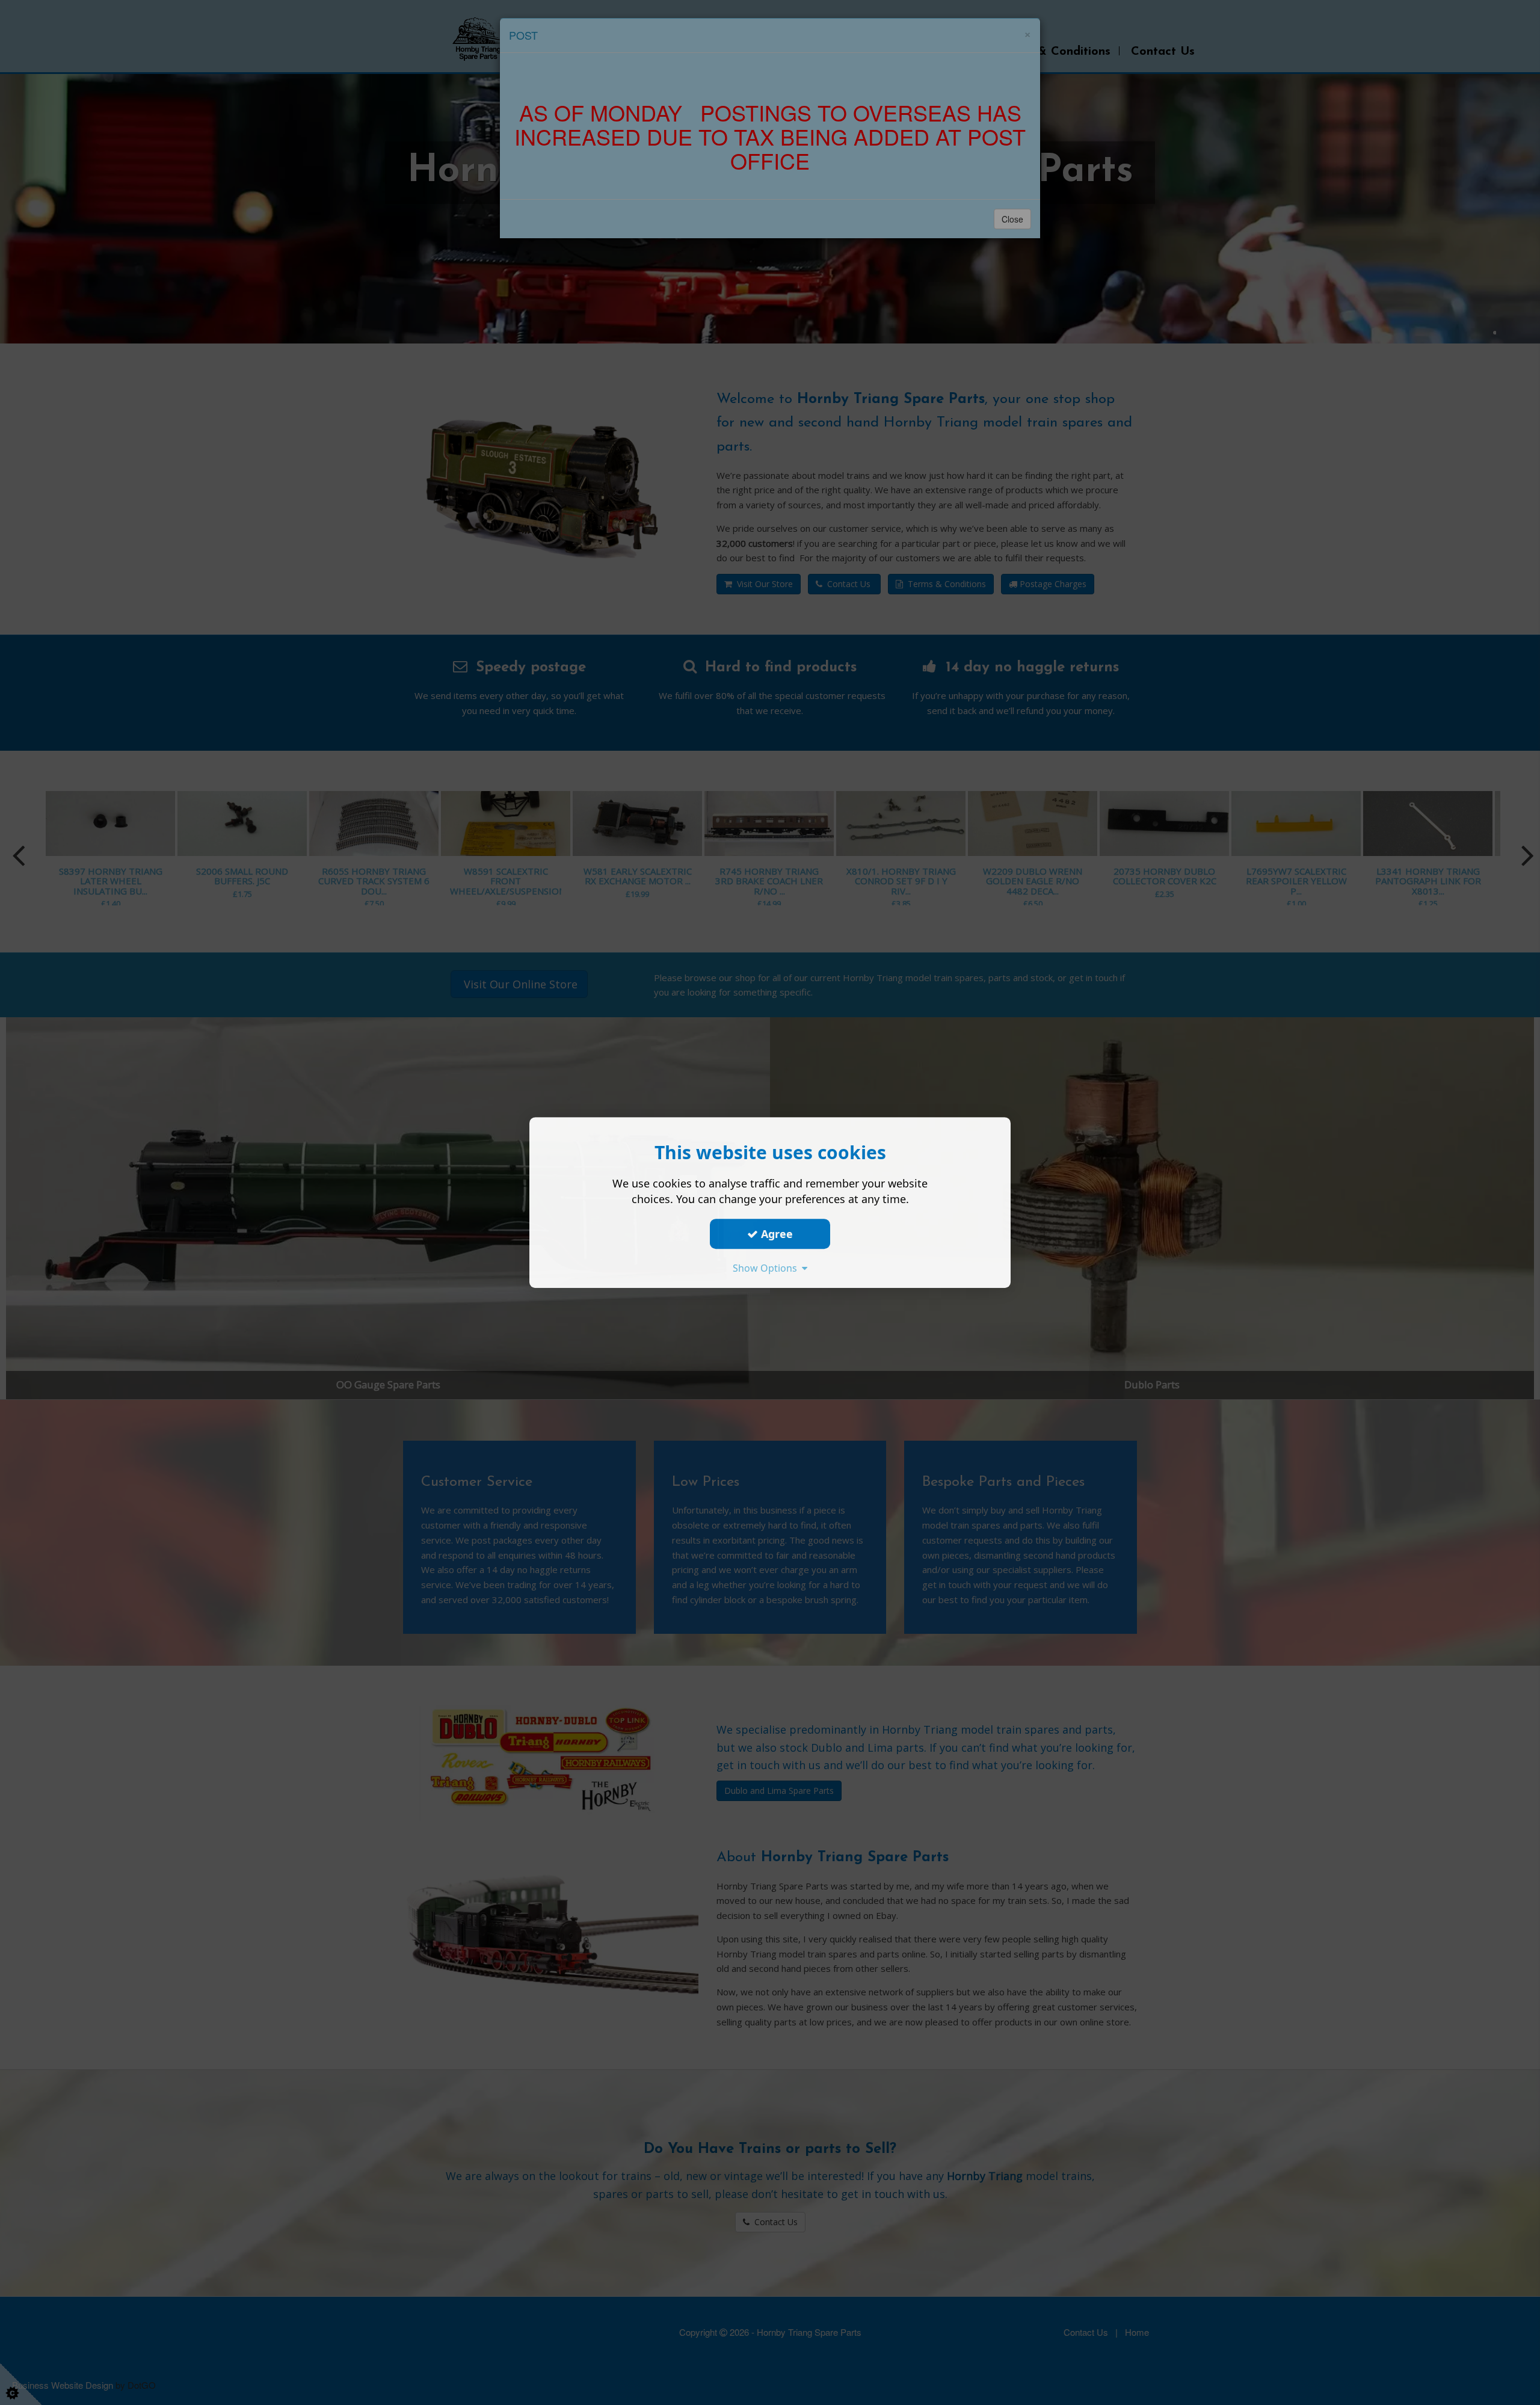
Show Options (767, 1268)
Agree (775, 1234)
